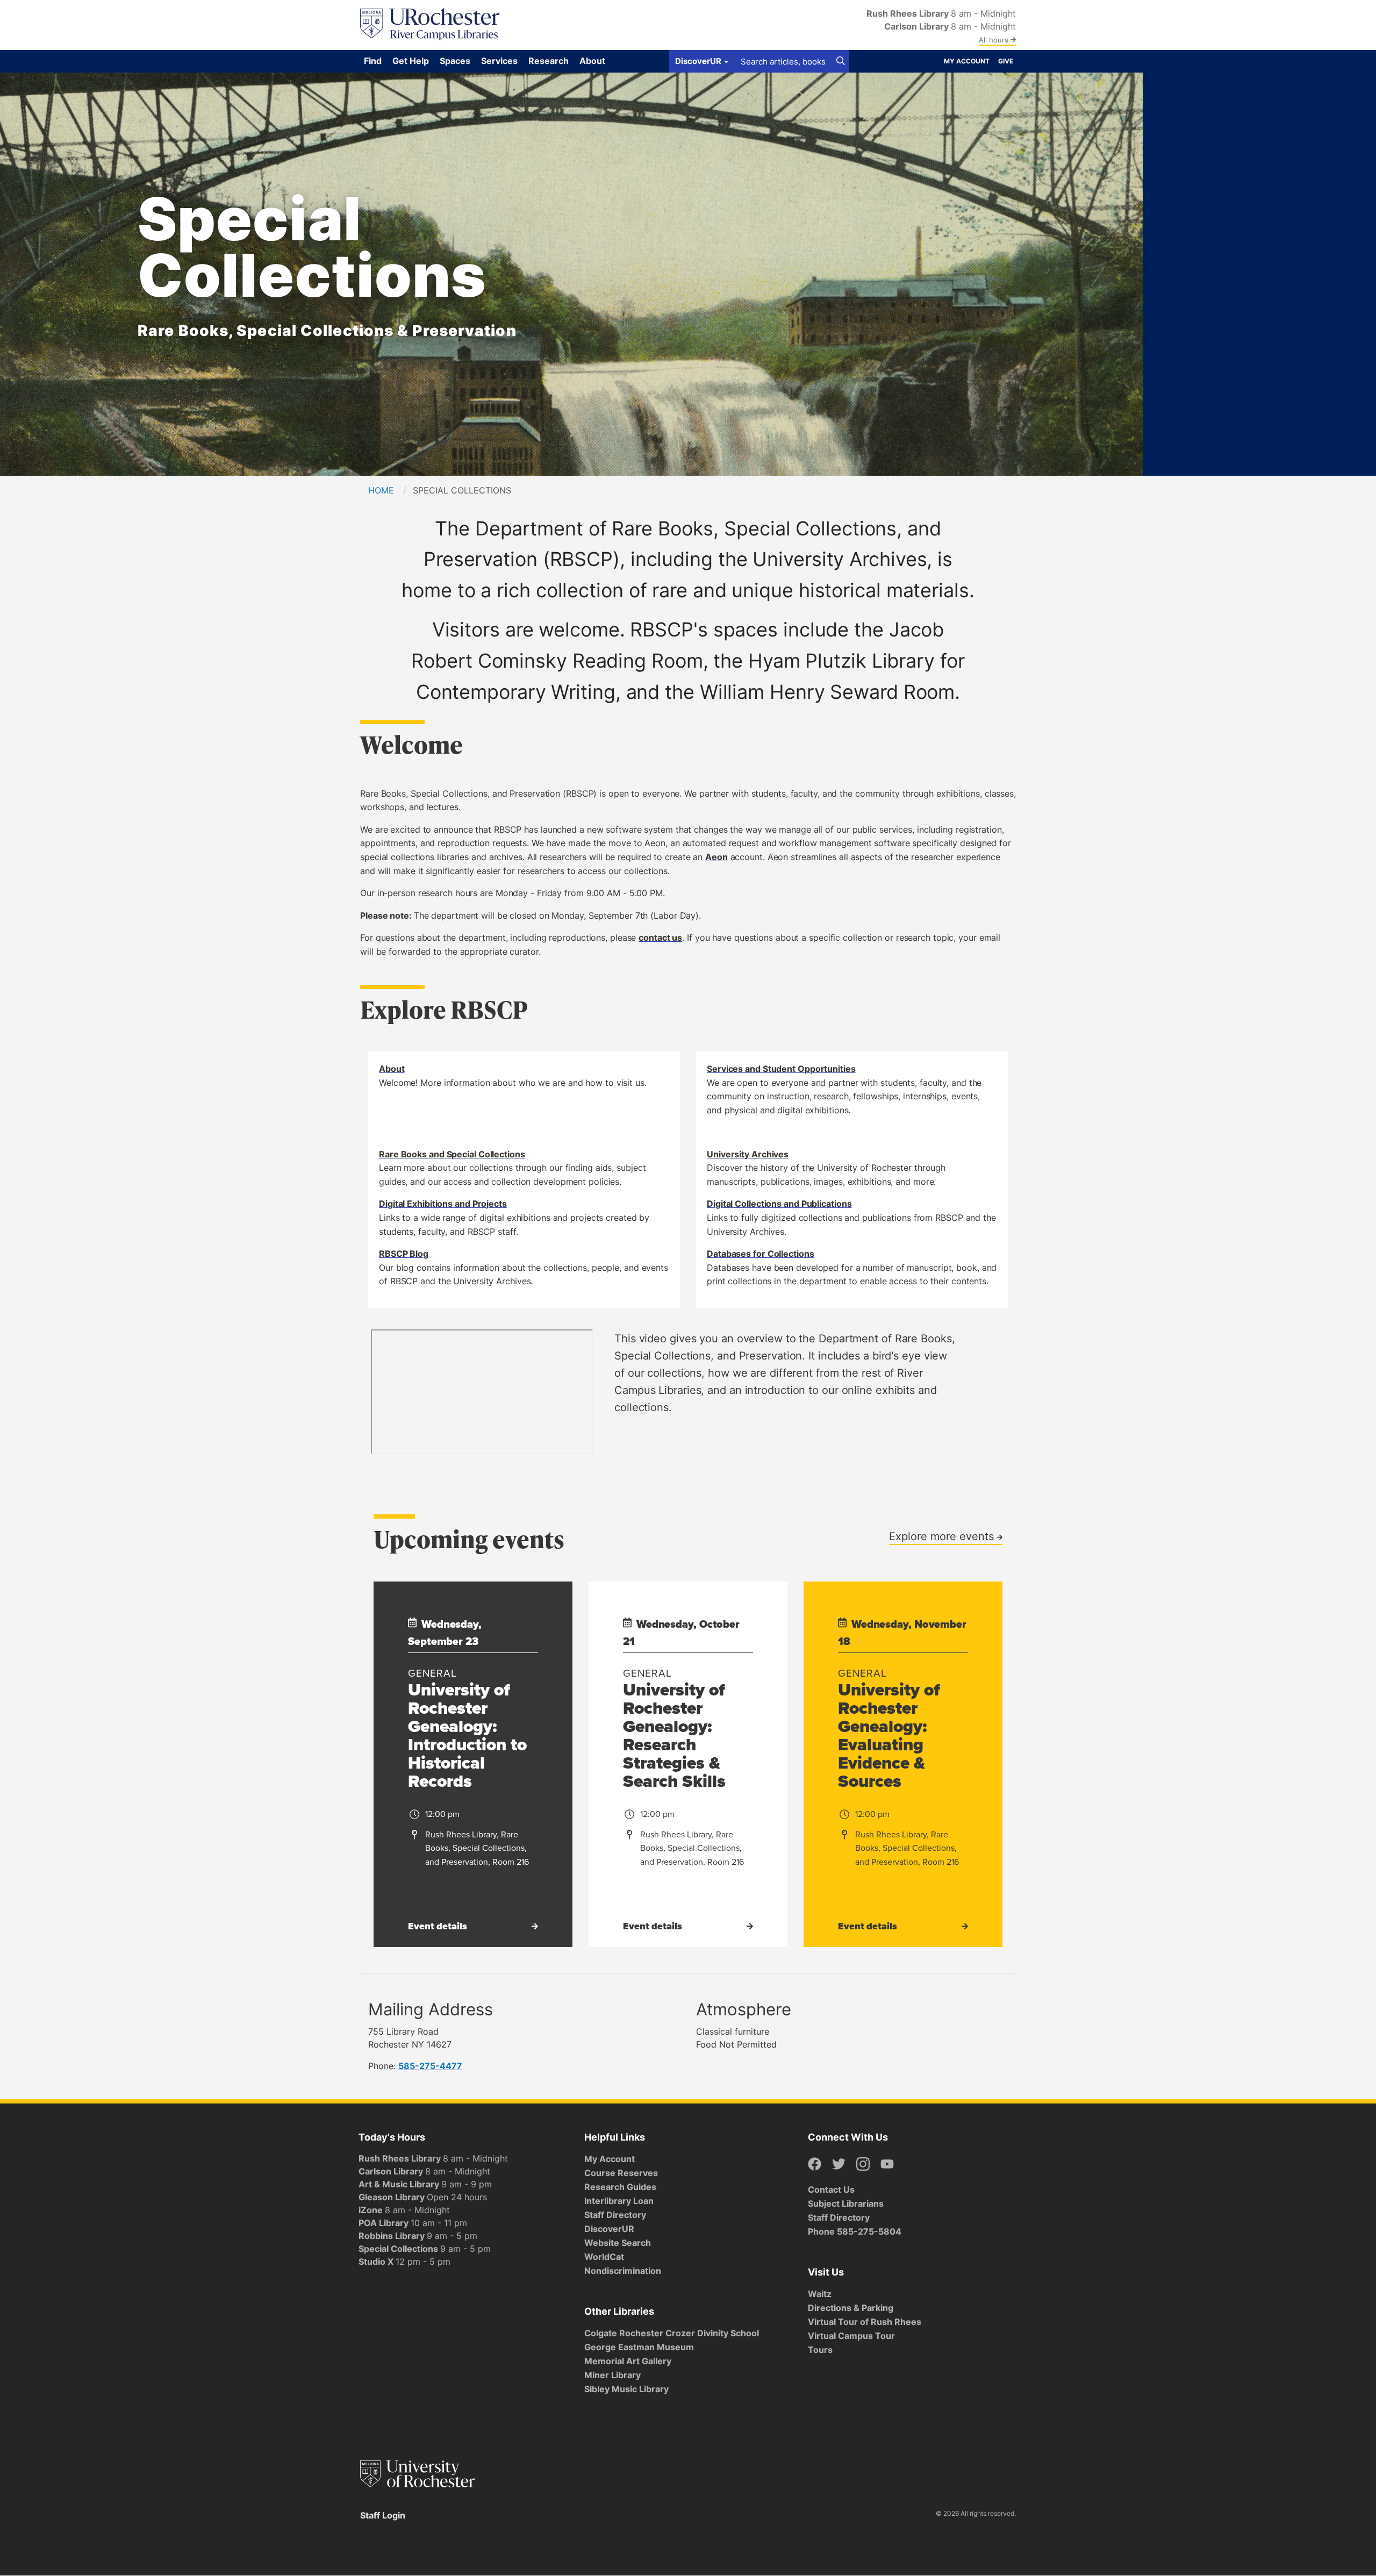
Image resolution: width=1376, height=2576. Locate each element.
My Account (967, 61)
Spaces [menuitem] (455, 61)
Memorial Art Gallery (628, 2361)
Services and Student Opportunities (781, 1069)
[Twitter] (839, 2164)
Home (381, 490)
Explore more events (943, 1536)
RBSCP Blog (404, 1254)
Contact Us (831, 2189)
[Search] (841, 61)
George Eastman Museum (639, 2347)
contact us (660, 938)
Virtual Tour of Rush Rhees (865, 2322)
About (392, 1069)
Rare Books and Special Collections (452, 1154)
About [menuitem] (592, 61)
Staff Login (383, 2515)
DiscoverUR (609, 2229)
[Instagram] (863, 2164)
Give (1006, 61)
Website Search (618, 2243)
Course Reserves (621, 2173)
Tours (820, 2350)
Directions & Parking (851, 2308)
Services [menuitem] (499, 61)
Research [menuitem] (549, 61)
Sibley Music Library (626, 2389)
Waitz (820, 2294)
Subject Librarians (846, 2203)
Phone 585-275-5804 (855, 2231)
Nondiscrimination (623, 2271)
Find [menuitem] (373, 61)
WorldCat (604, 2257)
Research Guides (620, 2187)
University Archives (748, 1154)
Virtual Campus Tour (851, 2336)
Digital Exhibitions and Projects (443, 1204)
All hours (995, 40)
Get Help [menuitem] (411, 61)
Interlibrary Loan (619, 2201)
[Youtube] (887, 2164)
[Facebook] (815, 2164)
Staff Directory (615, 2215)
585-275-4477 (430, 2066)
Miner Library (612, 2375)
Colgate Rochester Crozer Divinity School (672, 2333)
